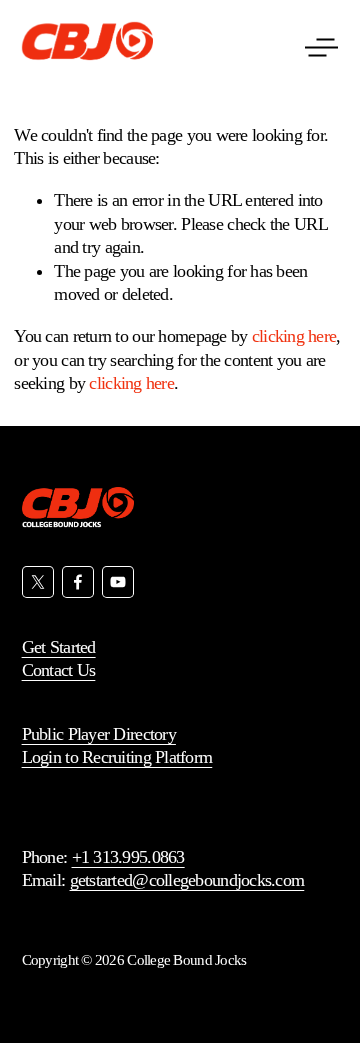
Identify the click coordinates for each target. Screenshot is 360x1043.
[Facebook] (78, 582)
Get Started (59, 647)
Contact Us (59, 670)
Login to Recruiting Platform (117, 757)
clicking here (294, 336)
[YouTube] (118, 582)
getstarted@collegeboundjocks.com (187, 880)
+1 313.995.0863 (128, 857)
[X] (38, 582)
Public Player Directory (99, 734)
